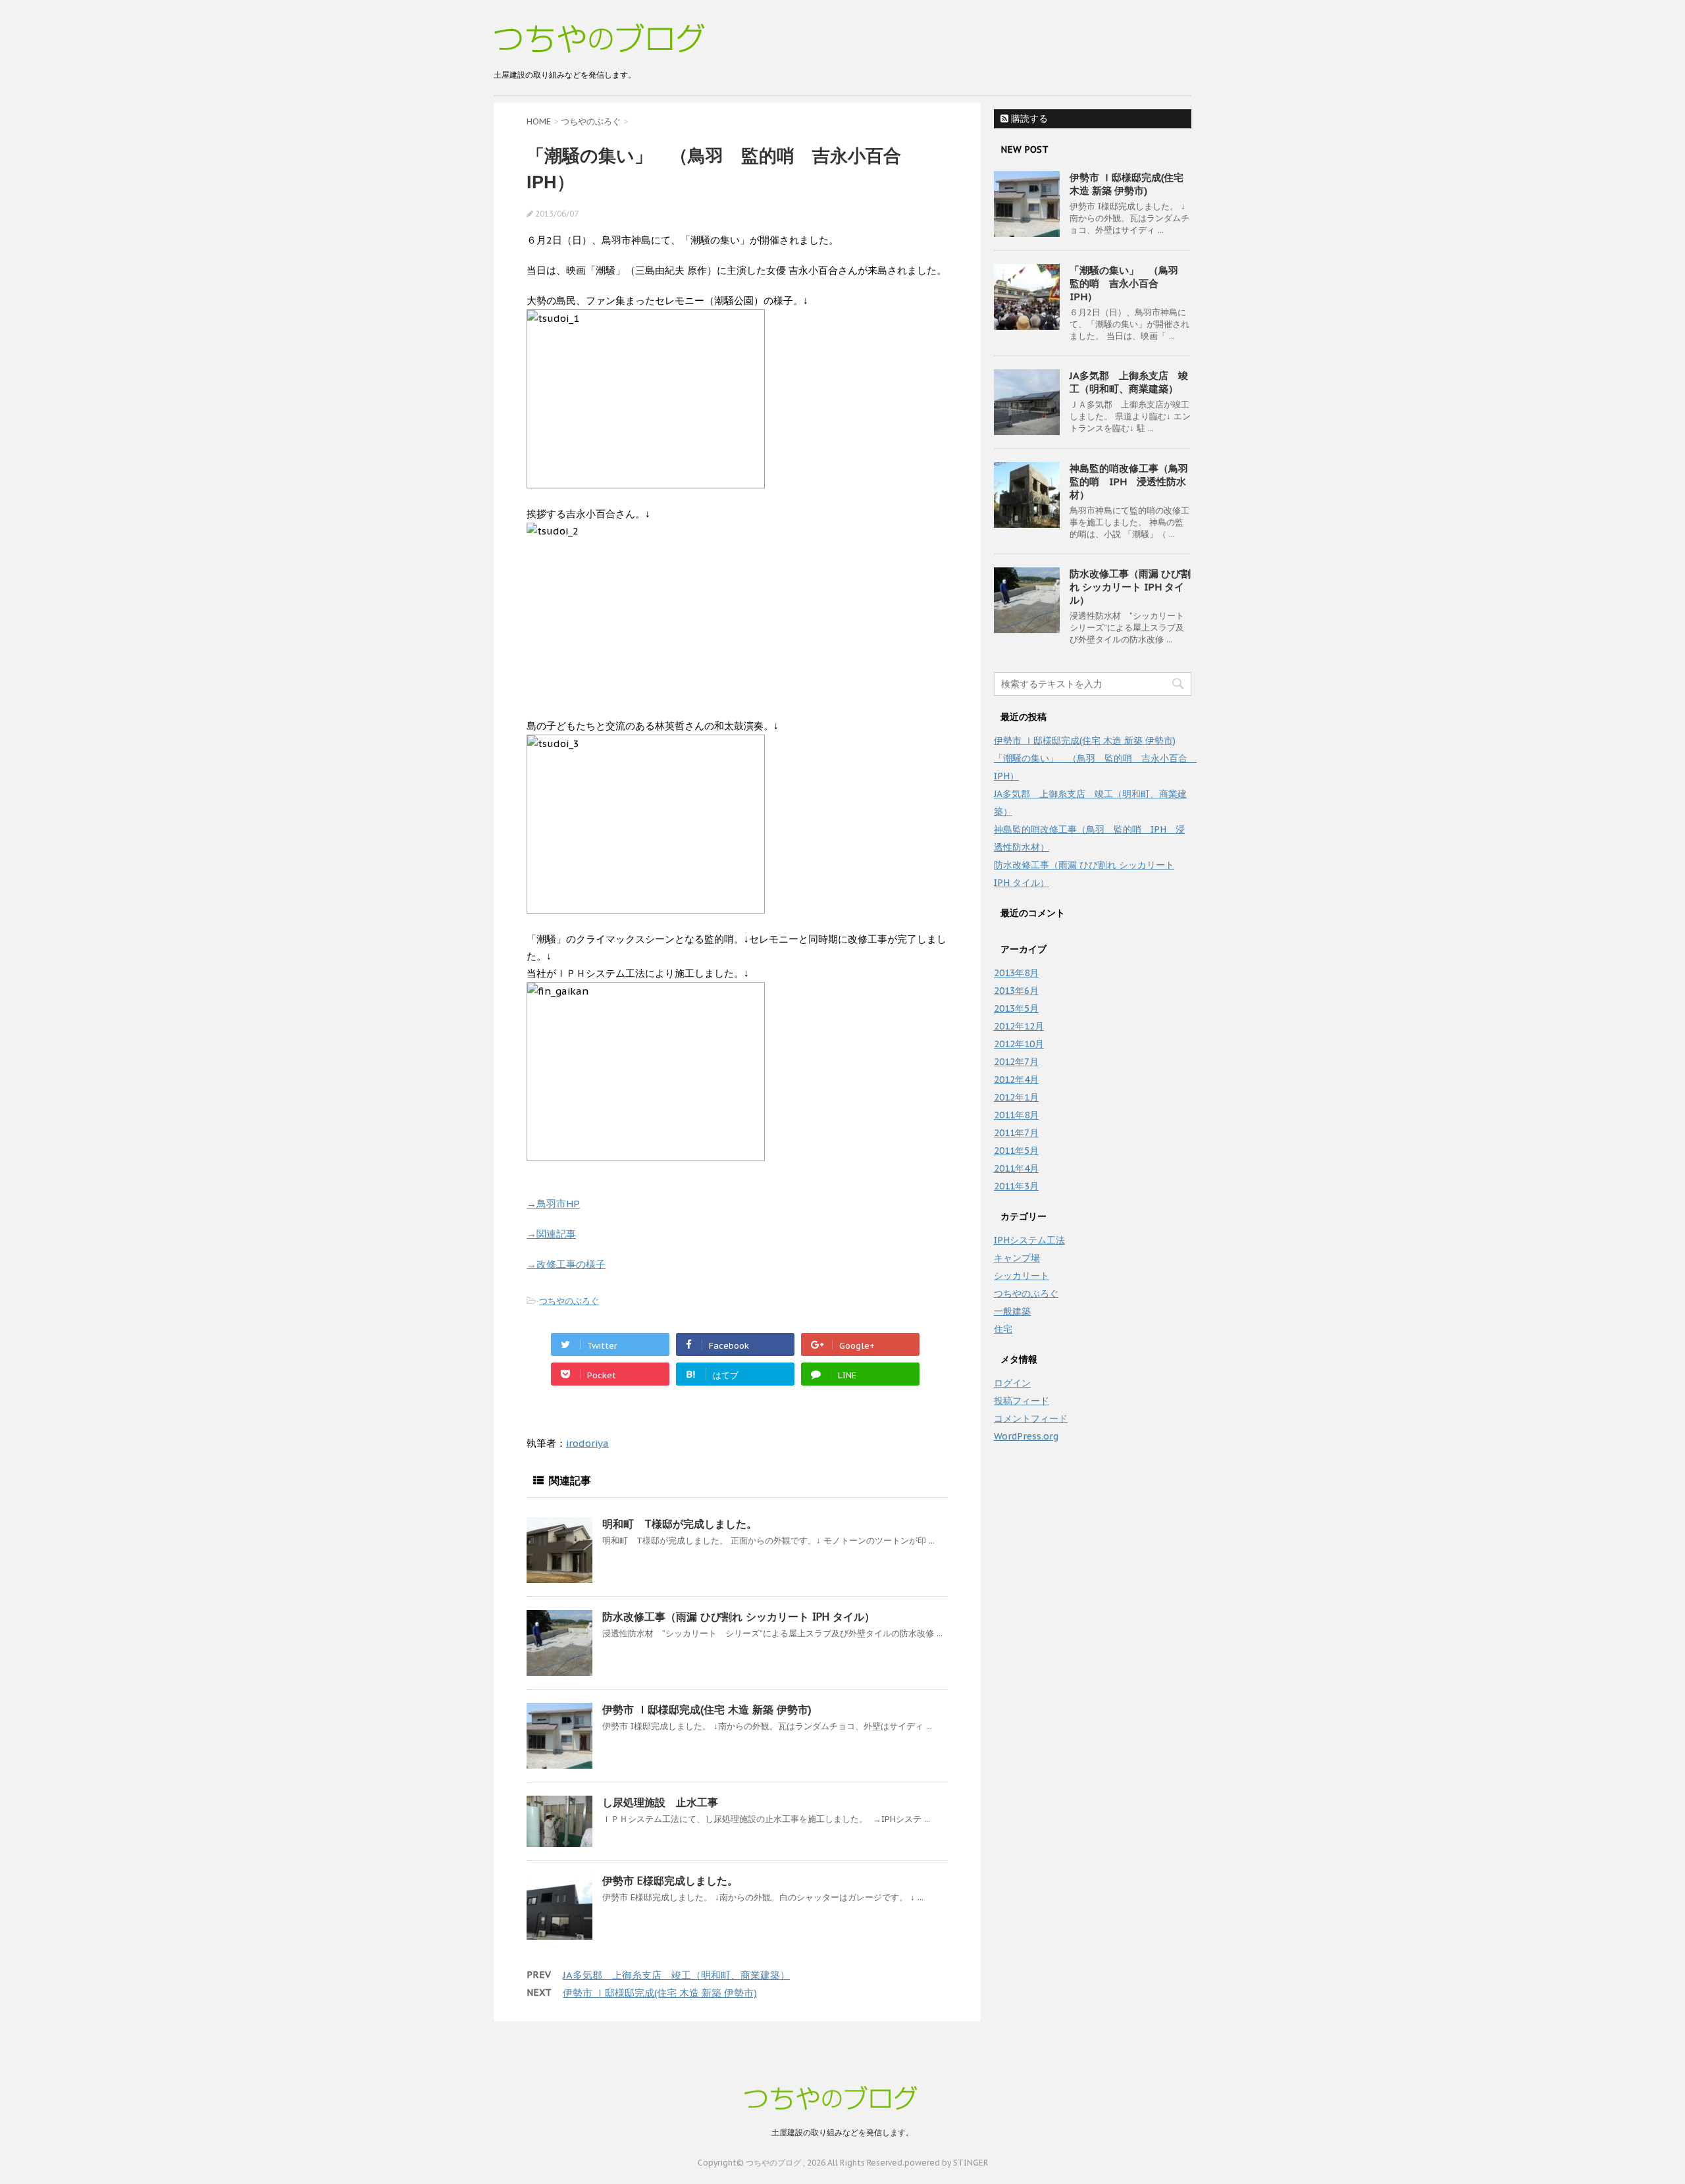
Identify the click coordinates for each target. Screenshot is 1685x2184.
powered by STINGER (946, 2163)
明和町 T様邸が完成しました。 (680, 1524)
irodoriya (587, 1443)
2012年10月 (1019, 1044)
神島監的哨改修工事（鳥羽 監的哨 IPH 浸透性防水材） (1134, 481)
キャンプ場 (1017, 1258)
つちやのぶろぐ (569, 1301)
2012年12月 (1019, 1026)
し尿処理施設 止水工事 (660, 1802)
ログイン (1012, 1383)
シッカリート (1022, 1276)
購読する (1028, 118)
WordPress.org (1026, 1436)
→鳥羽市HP (553, 1204)
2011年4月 (1016, 1168)
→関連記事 (551, 1234)
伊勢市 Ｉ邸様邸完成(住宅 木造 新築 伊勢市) (707, 1709)
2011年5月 (1016, 1151)
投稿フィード (1022, 1401)
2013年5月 (1016, 1008)
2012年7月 (1016, 1062)
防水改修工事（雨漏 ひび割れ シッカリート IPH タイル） (739, 1617)
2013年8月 (1016, 973)
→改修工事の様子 (566, 1264)
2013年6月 (1016, 991)
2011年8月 (1016, 1115)
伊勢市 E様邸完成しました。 (670, 1881)
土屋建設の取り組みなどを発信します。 (842, 2132)
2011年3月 (1016, 1186)
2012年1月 (1016, 1097)
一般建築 (1012, 1311)
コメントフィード (1031, 1418)
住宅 (1003, 1329)
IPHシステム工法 (1029, 1240)
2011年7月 (1016, 1133)
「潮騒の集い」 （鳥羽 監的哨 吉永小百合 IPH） (1129, 283)
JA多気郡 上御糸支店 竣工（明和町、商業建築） (676, 1975)
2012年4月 (1016, 1079)
